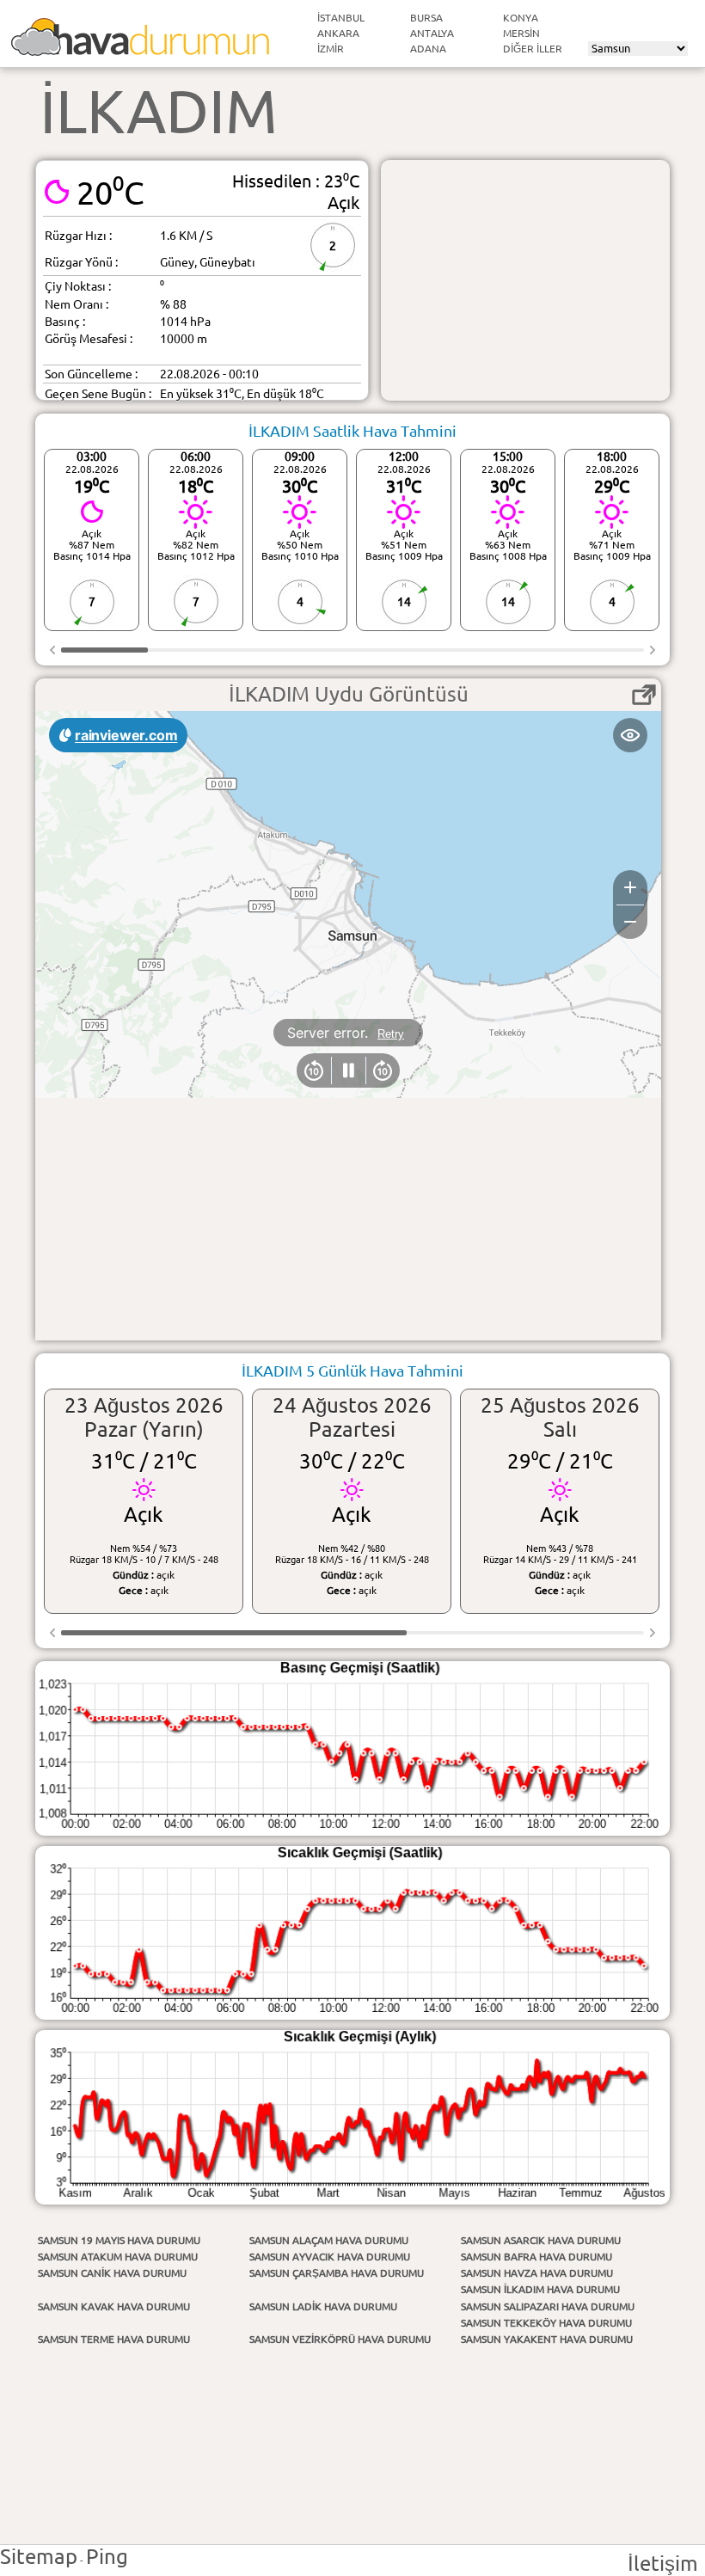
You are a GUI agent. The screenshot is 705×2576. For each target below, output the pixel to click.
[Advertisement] (525, 280)
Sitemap (39, 2557)
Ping (107, 2557)
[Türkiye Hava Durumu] (140, 49)
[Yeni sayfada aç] (644, 695)
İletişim (663, 2564)
